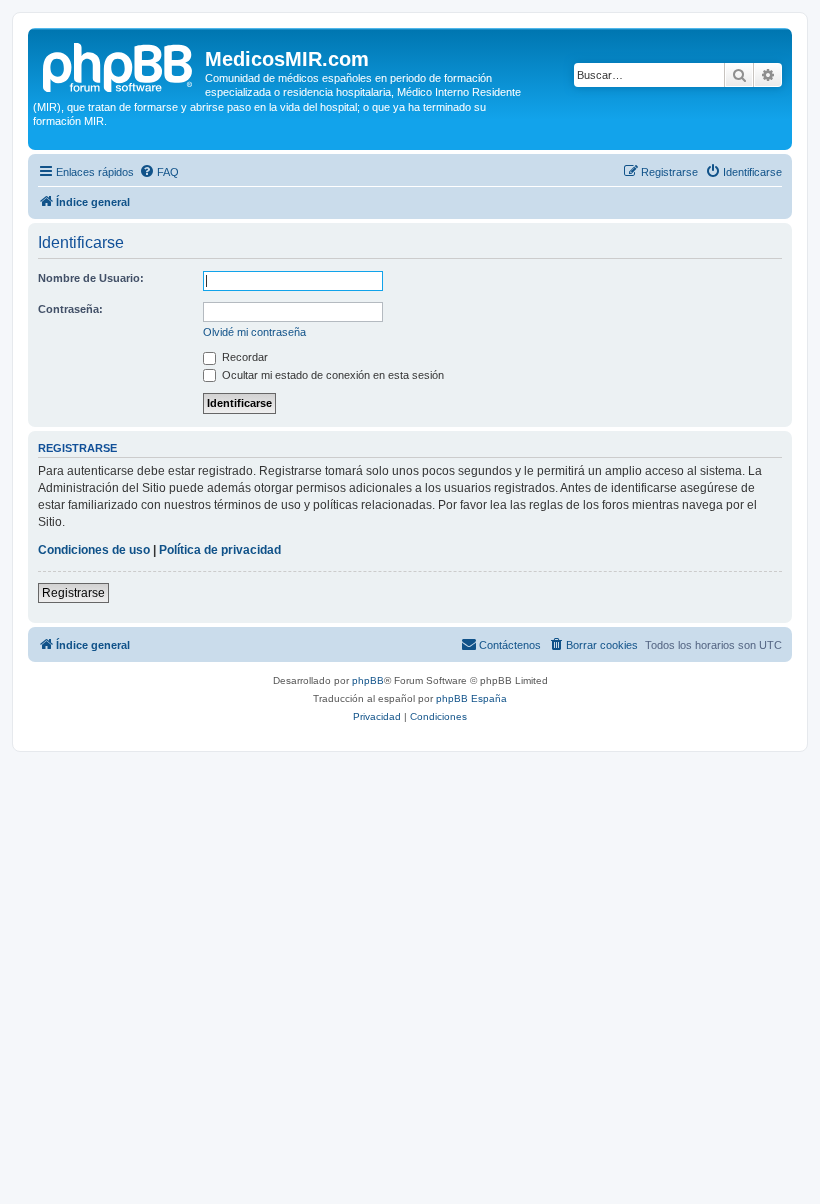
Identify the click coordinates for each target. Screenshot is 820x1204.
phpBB (368, 680)
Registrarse (73, 593)
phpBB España (471, 698)
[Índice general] (119, 65)
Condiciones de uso (94, 550)
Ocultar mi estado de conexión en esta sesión (331, 375)
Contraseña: (70, 309)
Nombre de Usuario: (91, 278)
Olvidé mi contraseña (254, 332)
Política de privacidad (220, 550)
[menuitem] (159, 172)
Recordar (243, 357)
